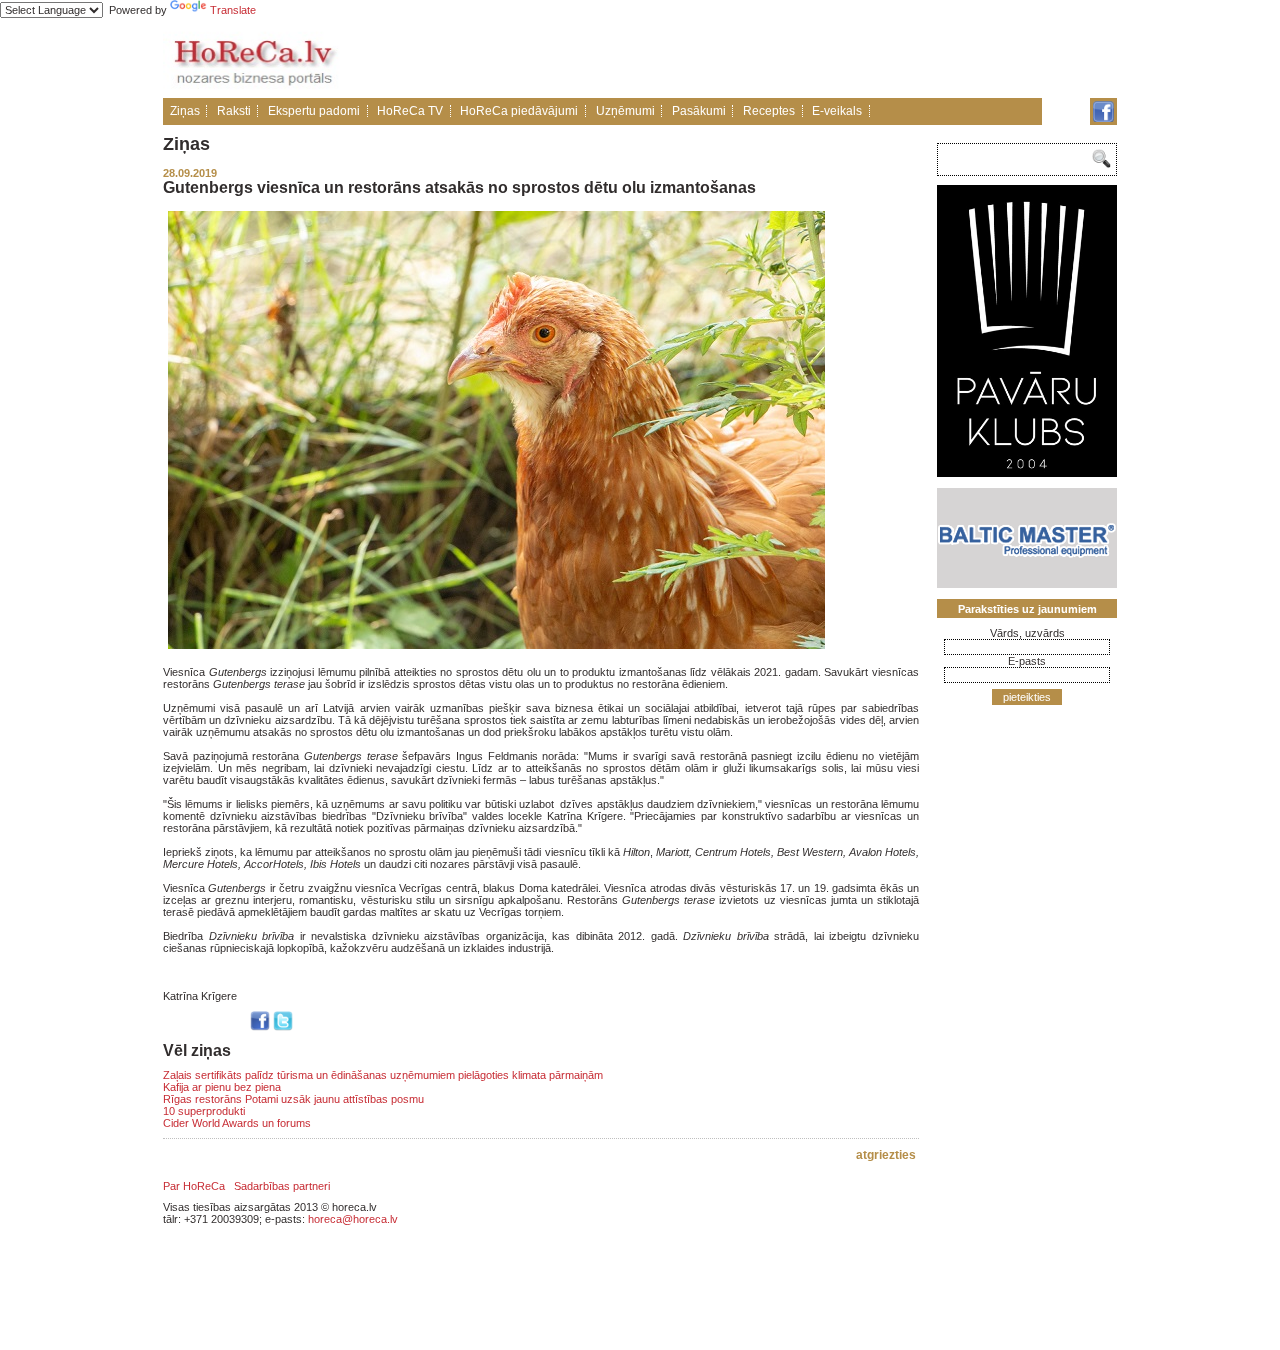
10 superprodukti (204, 1111)
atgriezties (886, 1155)
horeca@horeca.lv (353, 1219)
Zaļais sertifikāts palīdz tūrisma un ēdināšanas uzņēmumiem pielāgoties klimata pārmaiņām (383, 1075)
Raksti (234, 111)
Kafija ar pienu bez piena (222, 1087)
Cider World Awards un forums (237, 1123)
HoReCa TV (410, 111)
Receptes (769, 111)
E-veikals (837, 111)
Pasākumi (699, 111)
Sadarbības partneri (282, 1186)
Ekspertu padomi (314, 111)
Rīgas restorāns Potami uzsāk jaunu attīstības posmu (293, 1099)
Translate (233, 10)
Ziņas (185, 111)
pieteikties (1027, 697)
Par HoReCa (194, 1186)
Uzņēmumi (625, 111)
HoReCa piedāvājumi (519, 111)
